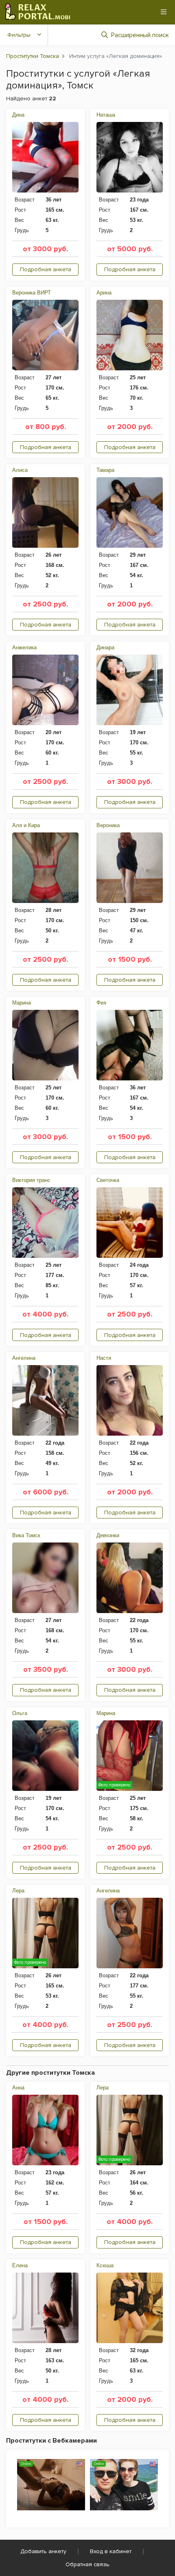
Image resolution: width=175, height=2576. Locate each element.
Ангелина (24, 1358)
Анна (18, 2088)
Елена (20, 2265)
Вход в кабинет (111, 2551)
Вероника (108, 825)
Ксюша (105, 2265)
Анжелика (24, 647)
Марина (22, 1003)
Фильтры (19, 35)
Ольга (20, 1713)
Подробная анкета (46, 269)
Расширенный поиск (140, 35)
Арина (104, 293)
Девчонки (108, 1535)
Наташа (106, 115)
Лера (18, 1891)
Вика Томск (26, 1535)
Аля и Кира (26, 825)
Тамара (105, 470)
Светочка (108, 1180)
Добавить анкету (43, 2551)
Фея (101, 1003)
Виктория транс (31, 1180)
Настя (104, 1358)
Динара (105, 647)
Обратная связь (87, 2564)
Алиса (20, 470)
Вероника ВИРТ (32, 293)
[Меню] (164, 12)
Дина (18, 115)
